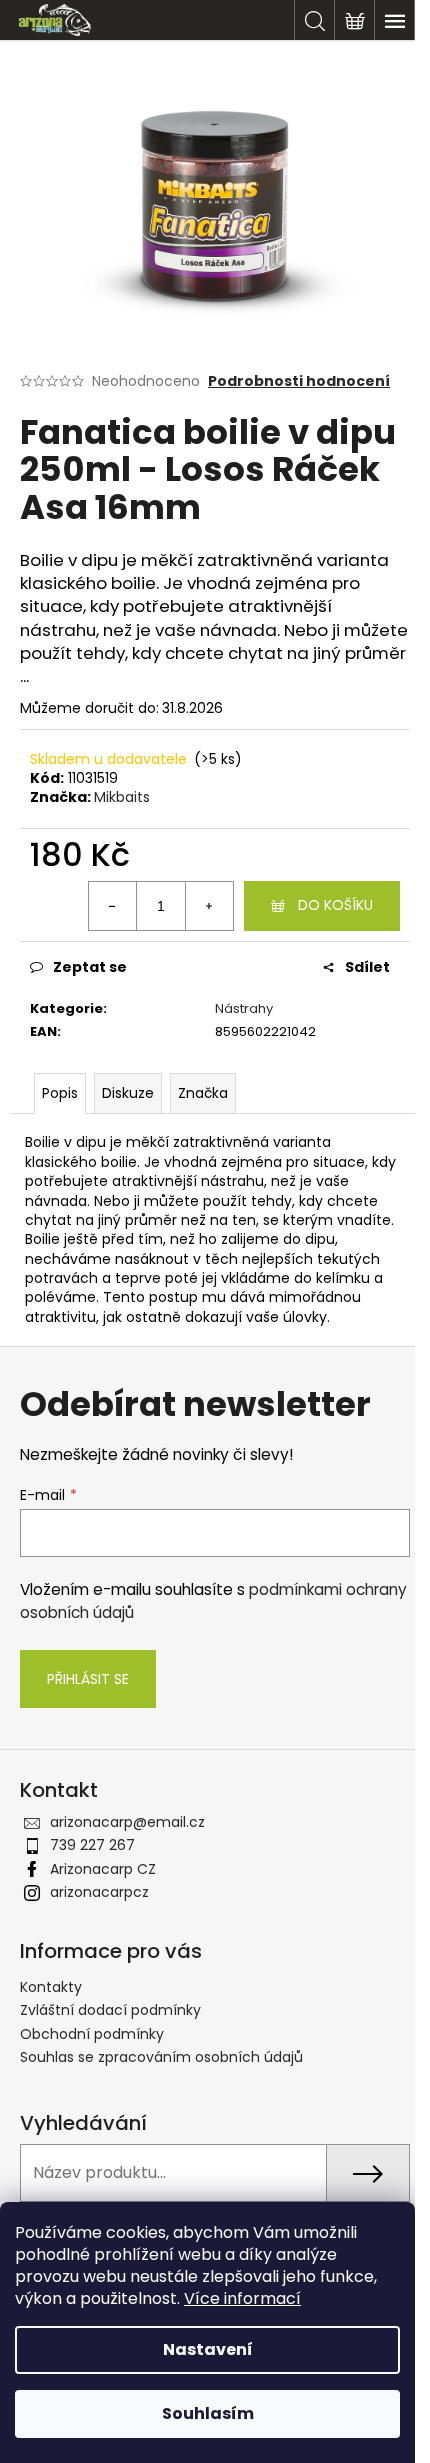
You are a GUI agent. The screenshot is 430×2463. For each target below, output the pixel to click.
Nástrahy (244, 1008)
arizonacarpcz (99, 1892)
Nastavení (208, 2349)
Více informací (242, 2298)
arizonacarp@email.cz (127, 1822)
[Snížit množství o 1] (113, 906)
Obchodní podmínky (92, 2034)
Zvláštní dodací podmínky (110, 2010)
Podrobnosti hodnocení (299, 381)
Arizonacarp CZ (103, 1869)
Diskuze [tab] (128, 1093)
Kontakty (51, 1987)
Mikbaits (122, 797)
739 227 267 (92, 1845)
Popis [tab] (60, 1093)
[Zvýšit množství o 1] (209, 906)
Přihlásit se (88, 1679)
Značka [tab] (203, 1093)
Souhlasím (208, 2413)
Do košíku (335, 905)
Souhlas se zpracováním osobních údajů (161, 2057)
